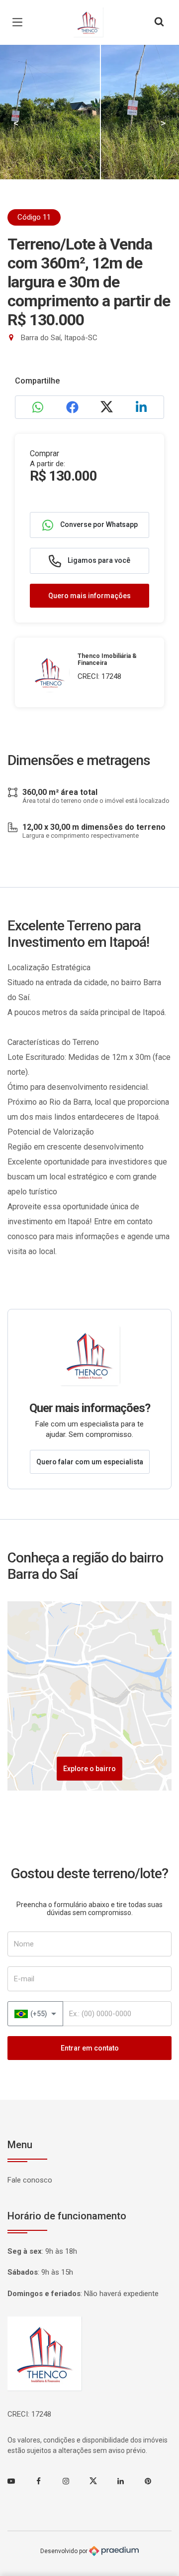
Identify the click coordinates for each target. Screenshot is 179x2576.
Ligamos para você (98, 560)
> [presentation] (163, 123)
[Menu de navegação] (20, 22)
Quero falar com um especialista (90, 1462)
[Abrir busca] (159, 22)
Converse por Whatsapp (98, 524)
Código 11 (34, 217)
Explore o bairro (89, 1769)
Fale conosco (30, 2180)
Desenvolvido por (65, 2551)
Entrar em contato (90, 2048)
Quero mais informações (89, 596)
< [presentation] (16, 123)
